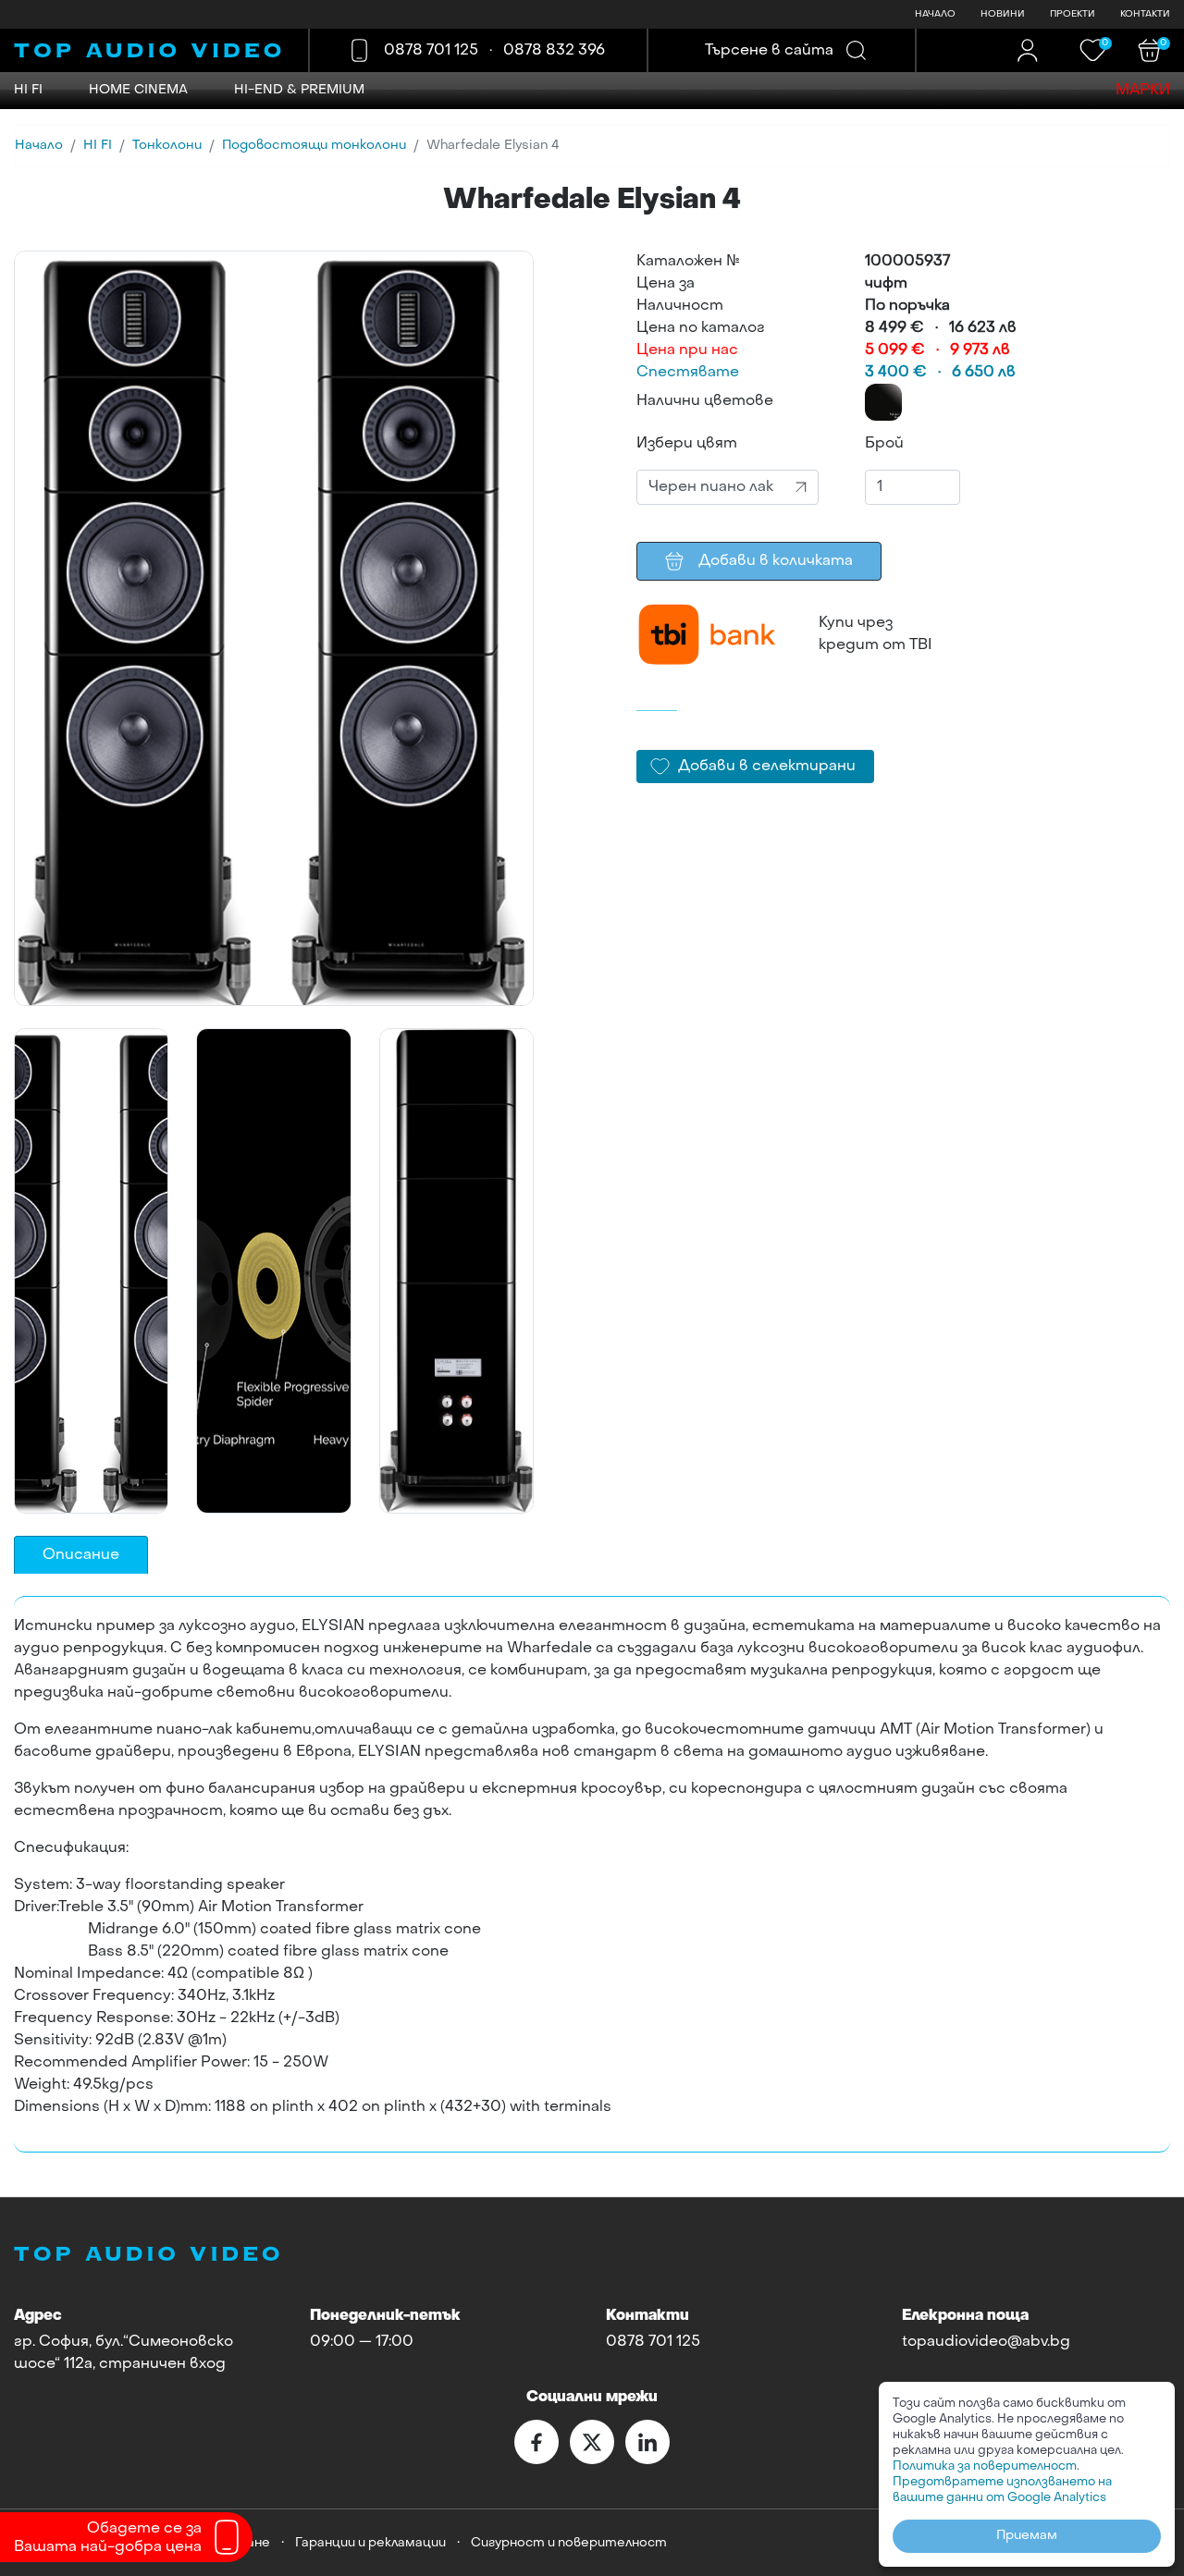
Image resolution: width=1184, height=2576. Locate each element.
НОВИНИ (1003, 14)
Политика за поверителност (985, 2466)
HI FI (28, 90)
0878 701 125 (431, 51)
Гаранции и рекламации (370, 2543)
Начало (39, 146)
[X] (592, 2442)
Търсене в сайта (769, 51)
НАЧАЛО (935, 14)
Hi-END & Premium (299, 90)
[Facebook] (536, 2442)
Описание (81, 1555)
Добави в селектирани (767, 767)
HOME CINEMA (138, 90)
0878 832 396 (554, 51)
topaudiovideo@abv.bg (986, 2342)
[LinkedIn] (647, 2442)
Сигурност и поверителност (569, 2543)
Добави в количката (776, 561)
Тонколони (167, 146)
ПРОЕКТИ (1073, 14)
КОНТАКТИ (1145, 14)
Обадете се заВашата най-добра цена (108, 2538)
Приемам (1027, 2536)
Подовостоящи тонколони (314, 146)
